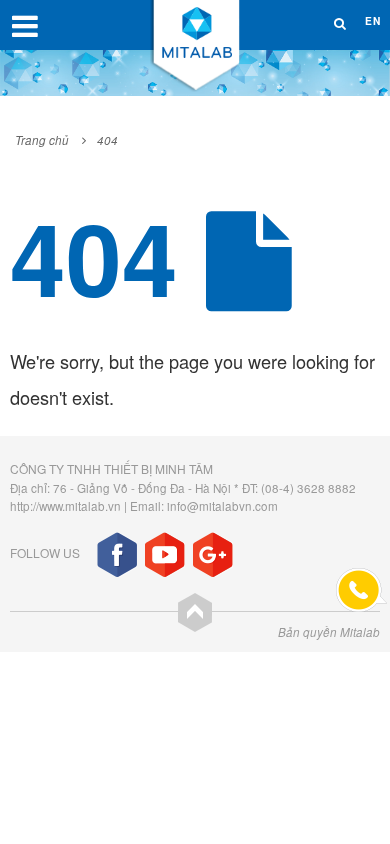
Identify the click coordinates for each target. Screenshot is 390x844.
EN (372, 21)
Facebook (117, 554)
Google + (213, 554)
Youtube (165, 554)
